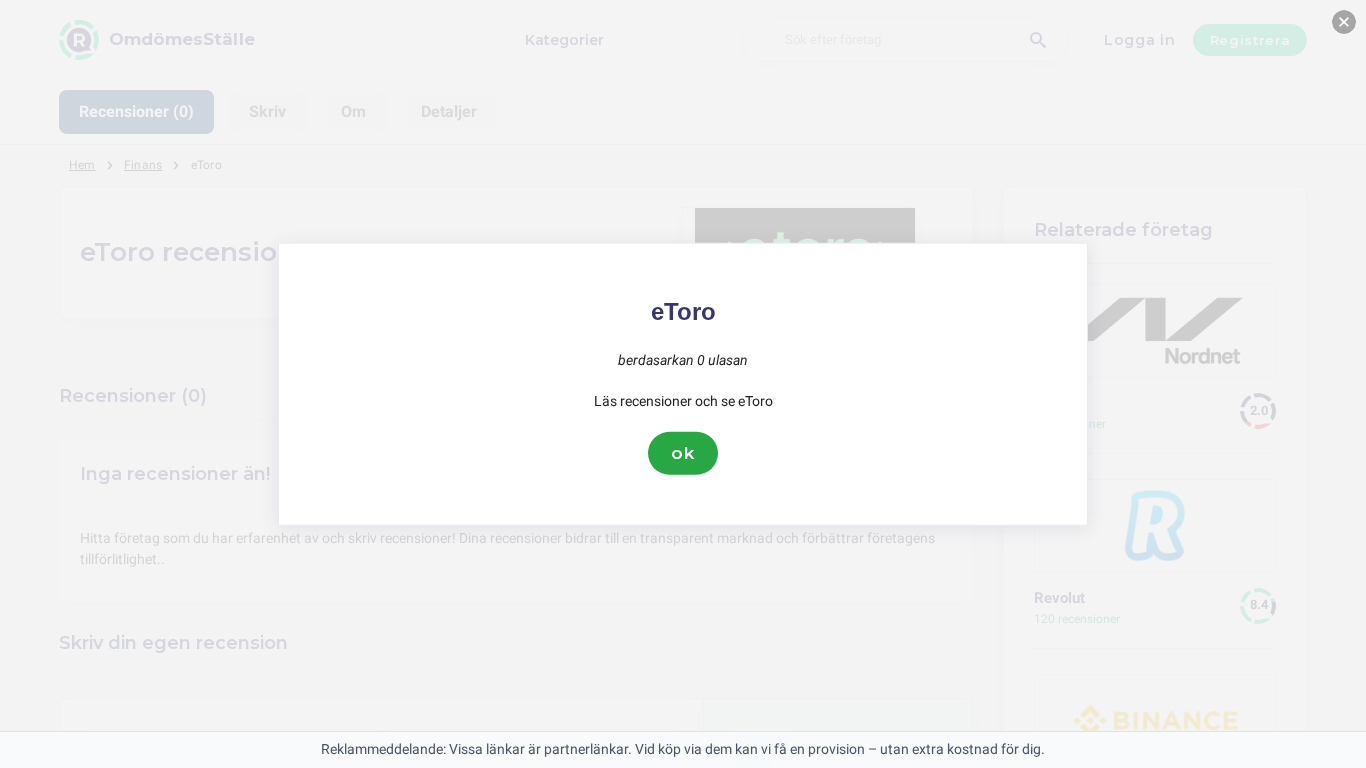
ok (683, 453)
